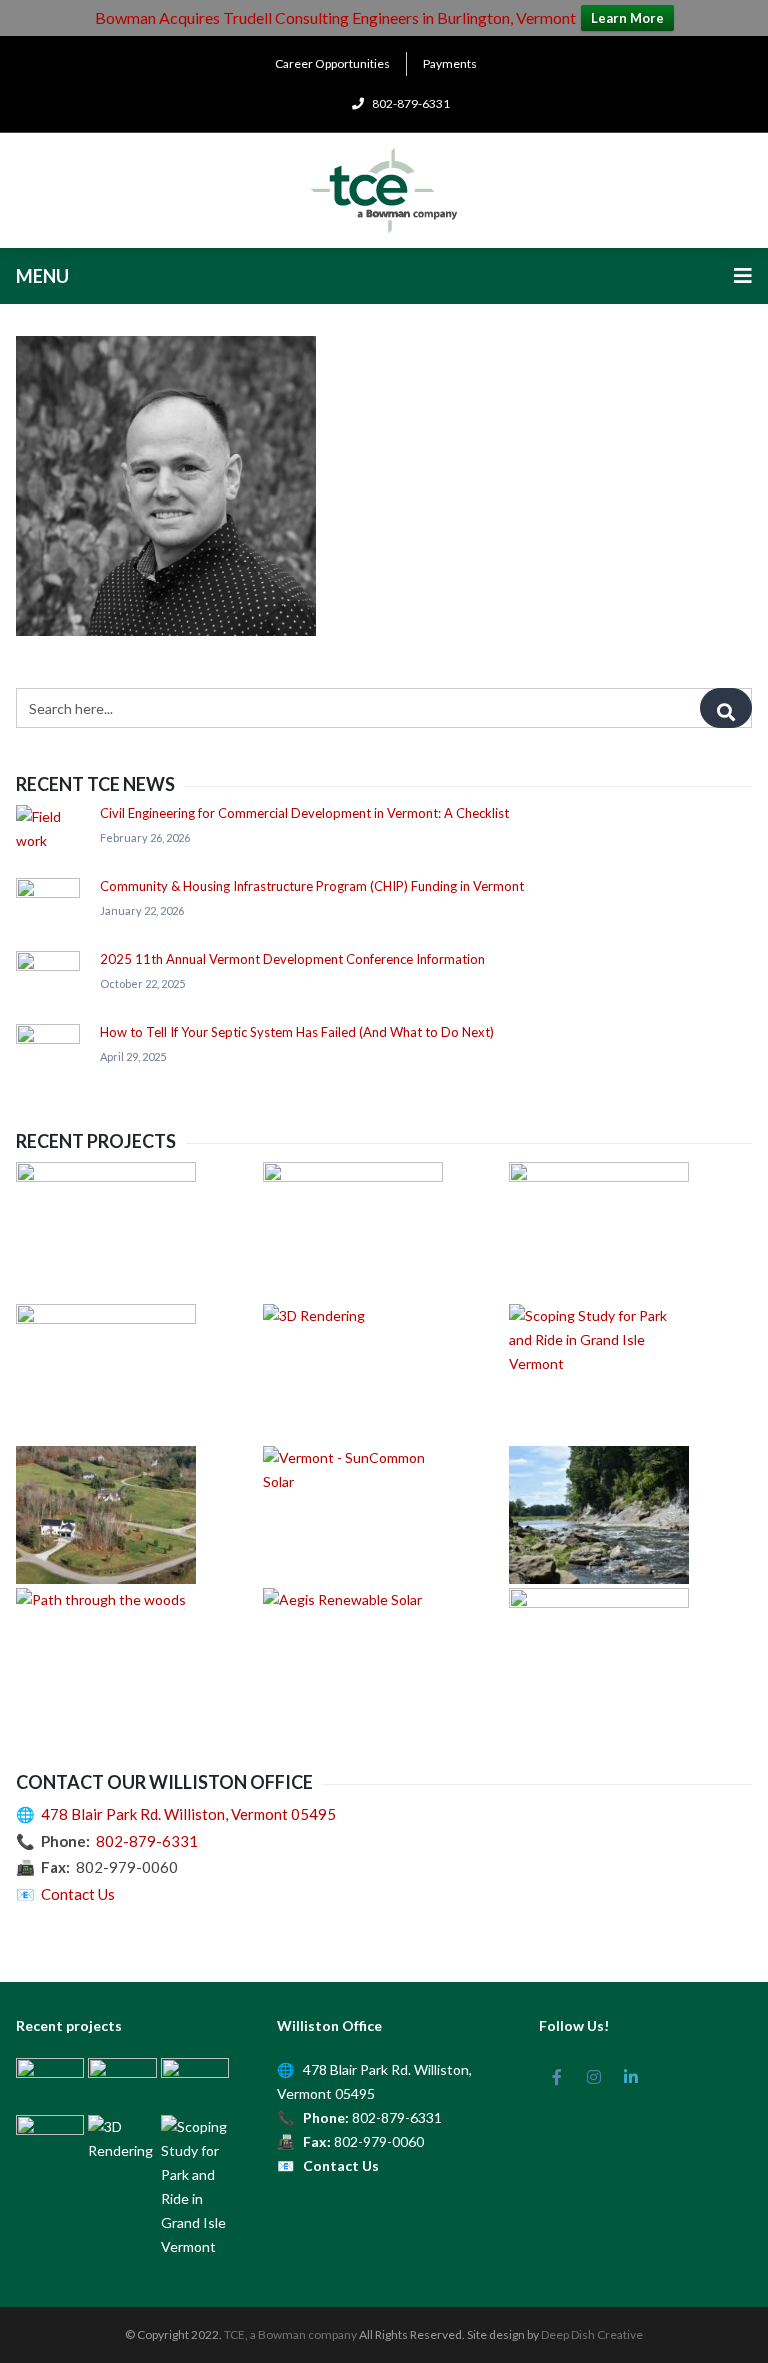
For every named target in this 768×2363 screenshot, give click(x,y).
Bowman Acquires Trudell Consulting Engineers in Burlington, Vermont (335, 17)
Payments (450, 63)
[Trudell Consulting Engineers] (384, 190)
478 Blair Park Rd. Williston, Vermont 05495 (188, 1814)
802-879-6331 (147, 1841)
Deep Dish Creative (592, 2334)
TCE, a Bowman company (290, 2334)
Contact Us (78, 1894)
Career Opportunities (332, 63)
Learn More (627, 18)
